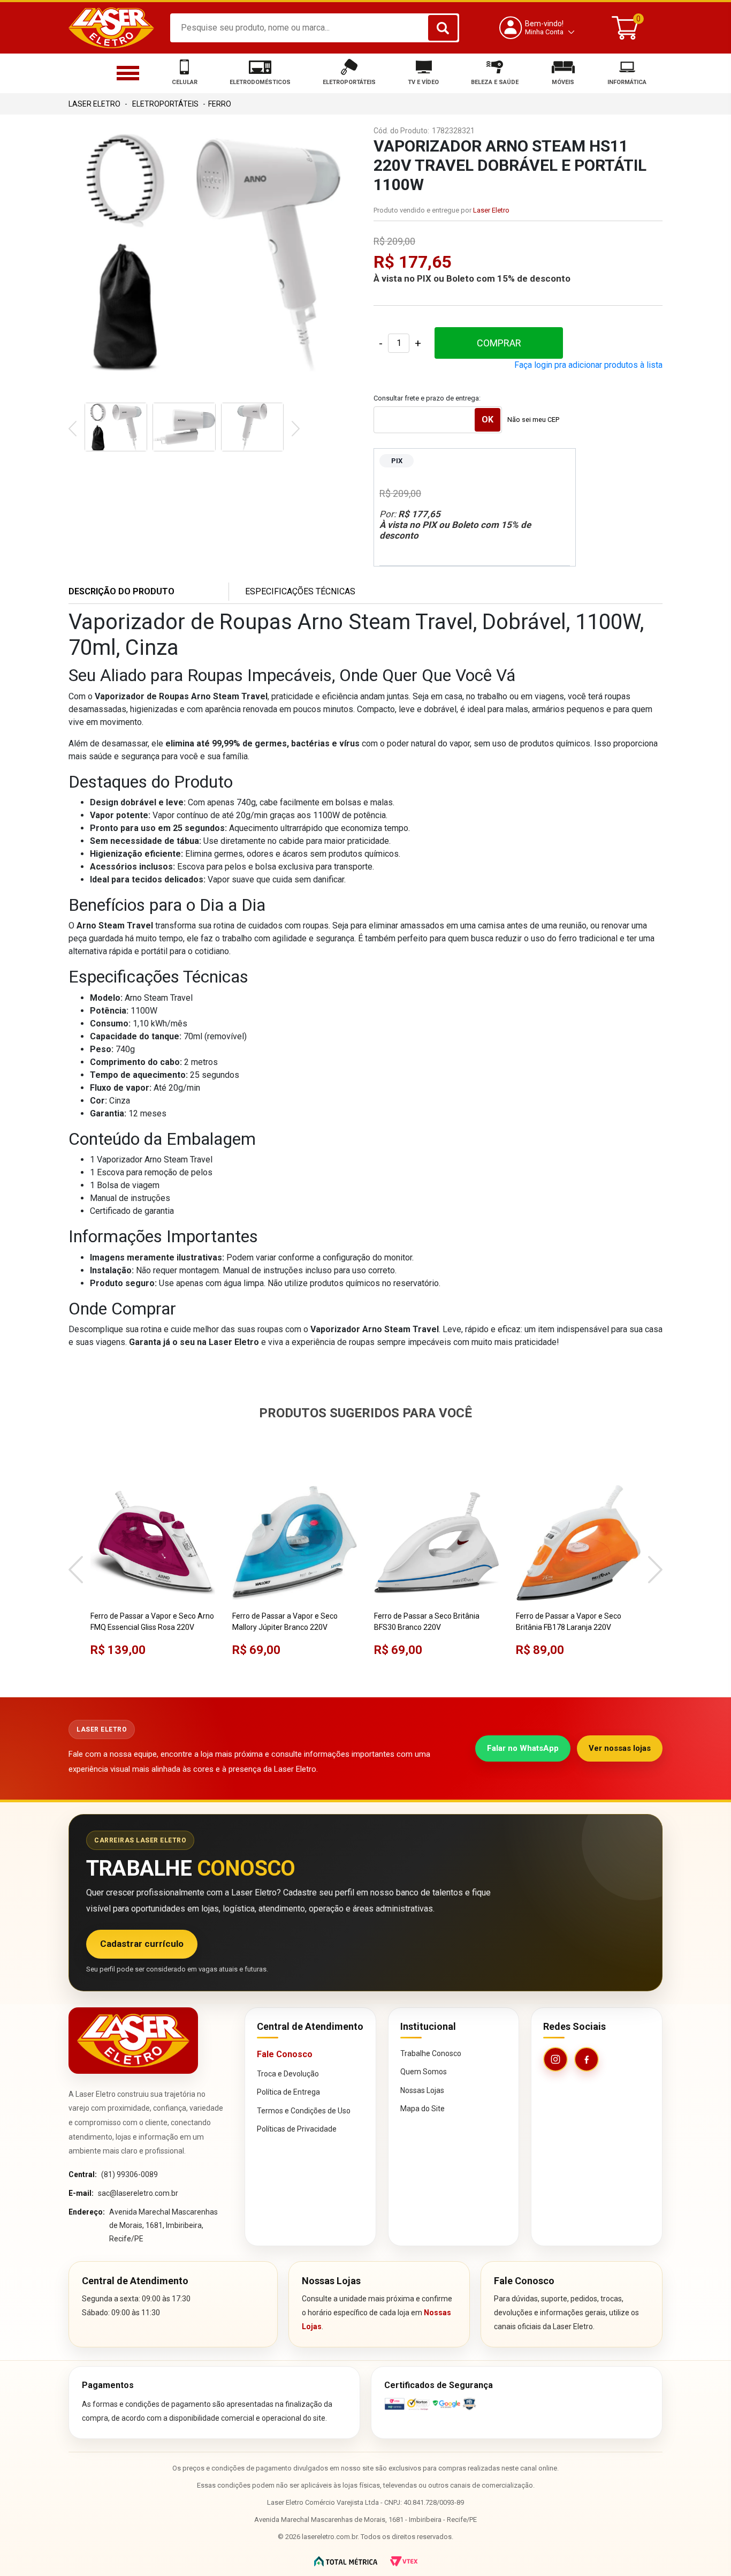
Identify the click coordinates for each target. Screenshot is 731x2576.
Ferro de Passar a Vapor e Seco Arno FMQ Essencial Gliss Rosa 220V (152, 1622)
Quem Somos (424, 2072)
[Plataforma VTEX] (404, 2561)
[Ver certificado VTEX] (517, 2404)
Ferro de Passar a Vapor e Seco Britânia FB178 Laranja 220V (569, 1622)
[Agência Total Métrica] (346, 2561)
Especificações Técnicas (300, 591)
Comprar (499, 343)
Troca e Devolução (288, 2074)
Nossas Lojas (422, 2090)
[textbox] (315, 28)
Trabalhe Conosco (431, 2053)
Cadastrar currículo (142, 1944)
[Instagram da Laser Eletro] (555, 2059)
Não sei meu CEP (533, 420)
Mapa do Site (422, 2109)
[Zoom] (116, 427)
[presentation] (73, 430)
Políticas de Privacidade (297, 2129)
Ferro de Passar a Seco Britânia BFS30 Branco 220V (427, 1622)
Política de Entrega (288, 2092)
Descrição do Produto (121, 591)
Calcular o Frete (438, 420)
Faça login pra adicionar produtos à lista (588, 365)
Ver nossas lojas (620, 1748)
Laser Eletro (491, 210)
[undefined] (213, 252)
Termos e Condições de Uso (304, 2111)
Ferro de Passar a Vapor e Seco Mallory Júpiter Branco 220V (285, 1622)
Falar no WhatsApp (523, 1748)
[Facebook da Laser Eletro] (587, 2059)
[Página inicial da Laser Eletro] (133, 2040)
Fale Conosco (285, 2054)
